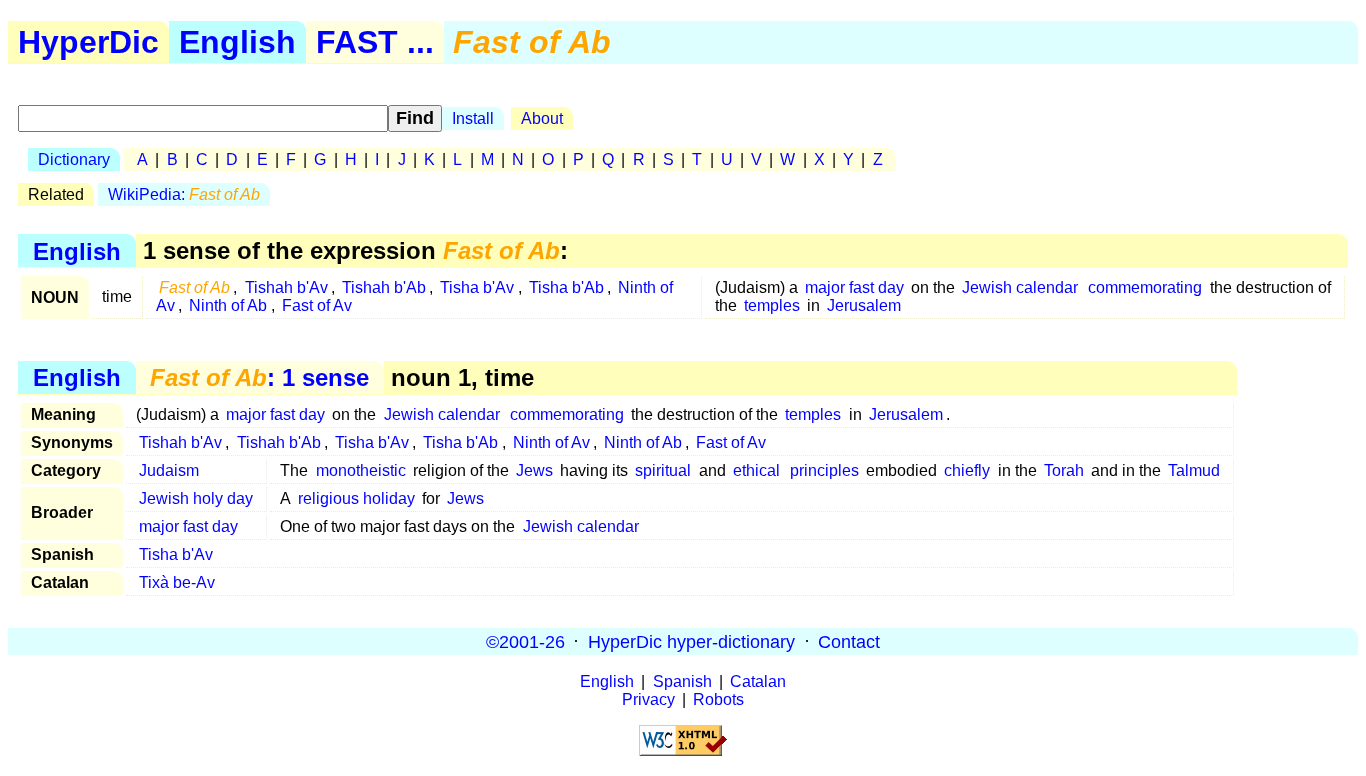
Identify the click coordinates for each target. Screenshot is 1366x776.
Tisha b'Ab (566, 287)
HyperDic (88, 42)
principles (824, 470)
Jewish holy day (196, 498)
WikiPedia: (184, 194)
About (542, 118)
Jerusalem (864, 305)
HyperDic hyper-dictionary (691, 641)
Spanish (682, 681)
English (237, 42)
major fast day (854, 287)
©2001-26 (525, 641)
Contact (849, 641)
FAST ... (375, 42)
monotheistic (361, 470)
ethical (756, 470)
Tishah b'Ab (384, 287)
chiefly (967, 470)
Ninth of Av (551, 442)
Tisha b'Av (477, 287)
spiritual (663, 470)
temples (772, 305)
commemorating (1145, 287)
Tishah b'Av (286, 287)
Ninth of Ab (228, 305)
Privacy (648, 699)
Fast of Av (317, 305)
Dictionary (74, 159)
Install (473, 118)
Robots (718, 699)
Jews (534, 470)
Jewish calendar (1020, 287)
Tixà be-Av (177, 582)
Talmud (1194, 470)
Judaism (169, 470)
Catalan (758, 681)
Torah (1064, 470)
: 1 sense (259, 377)
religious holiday (356, 498)
